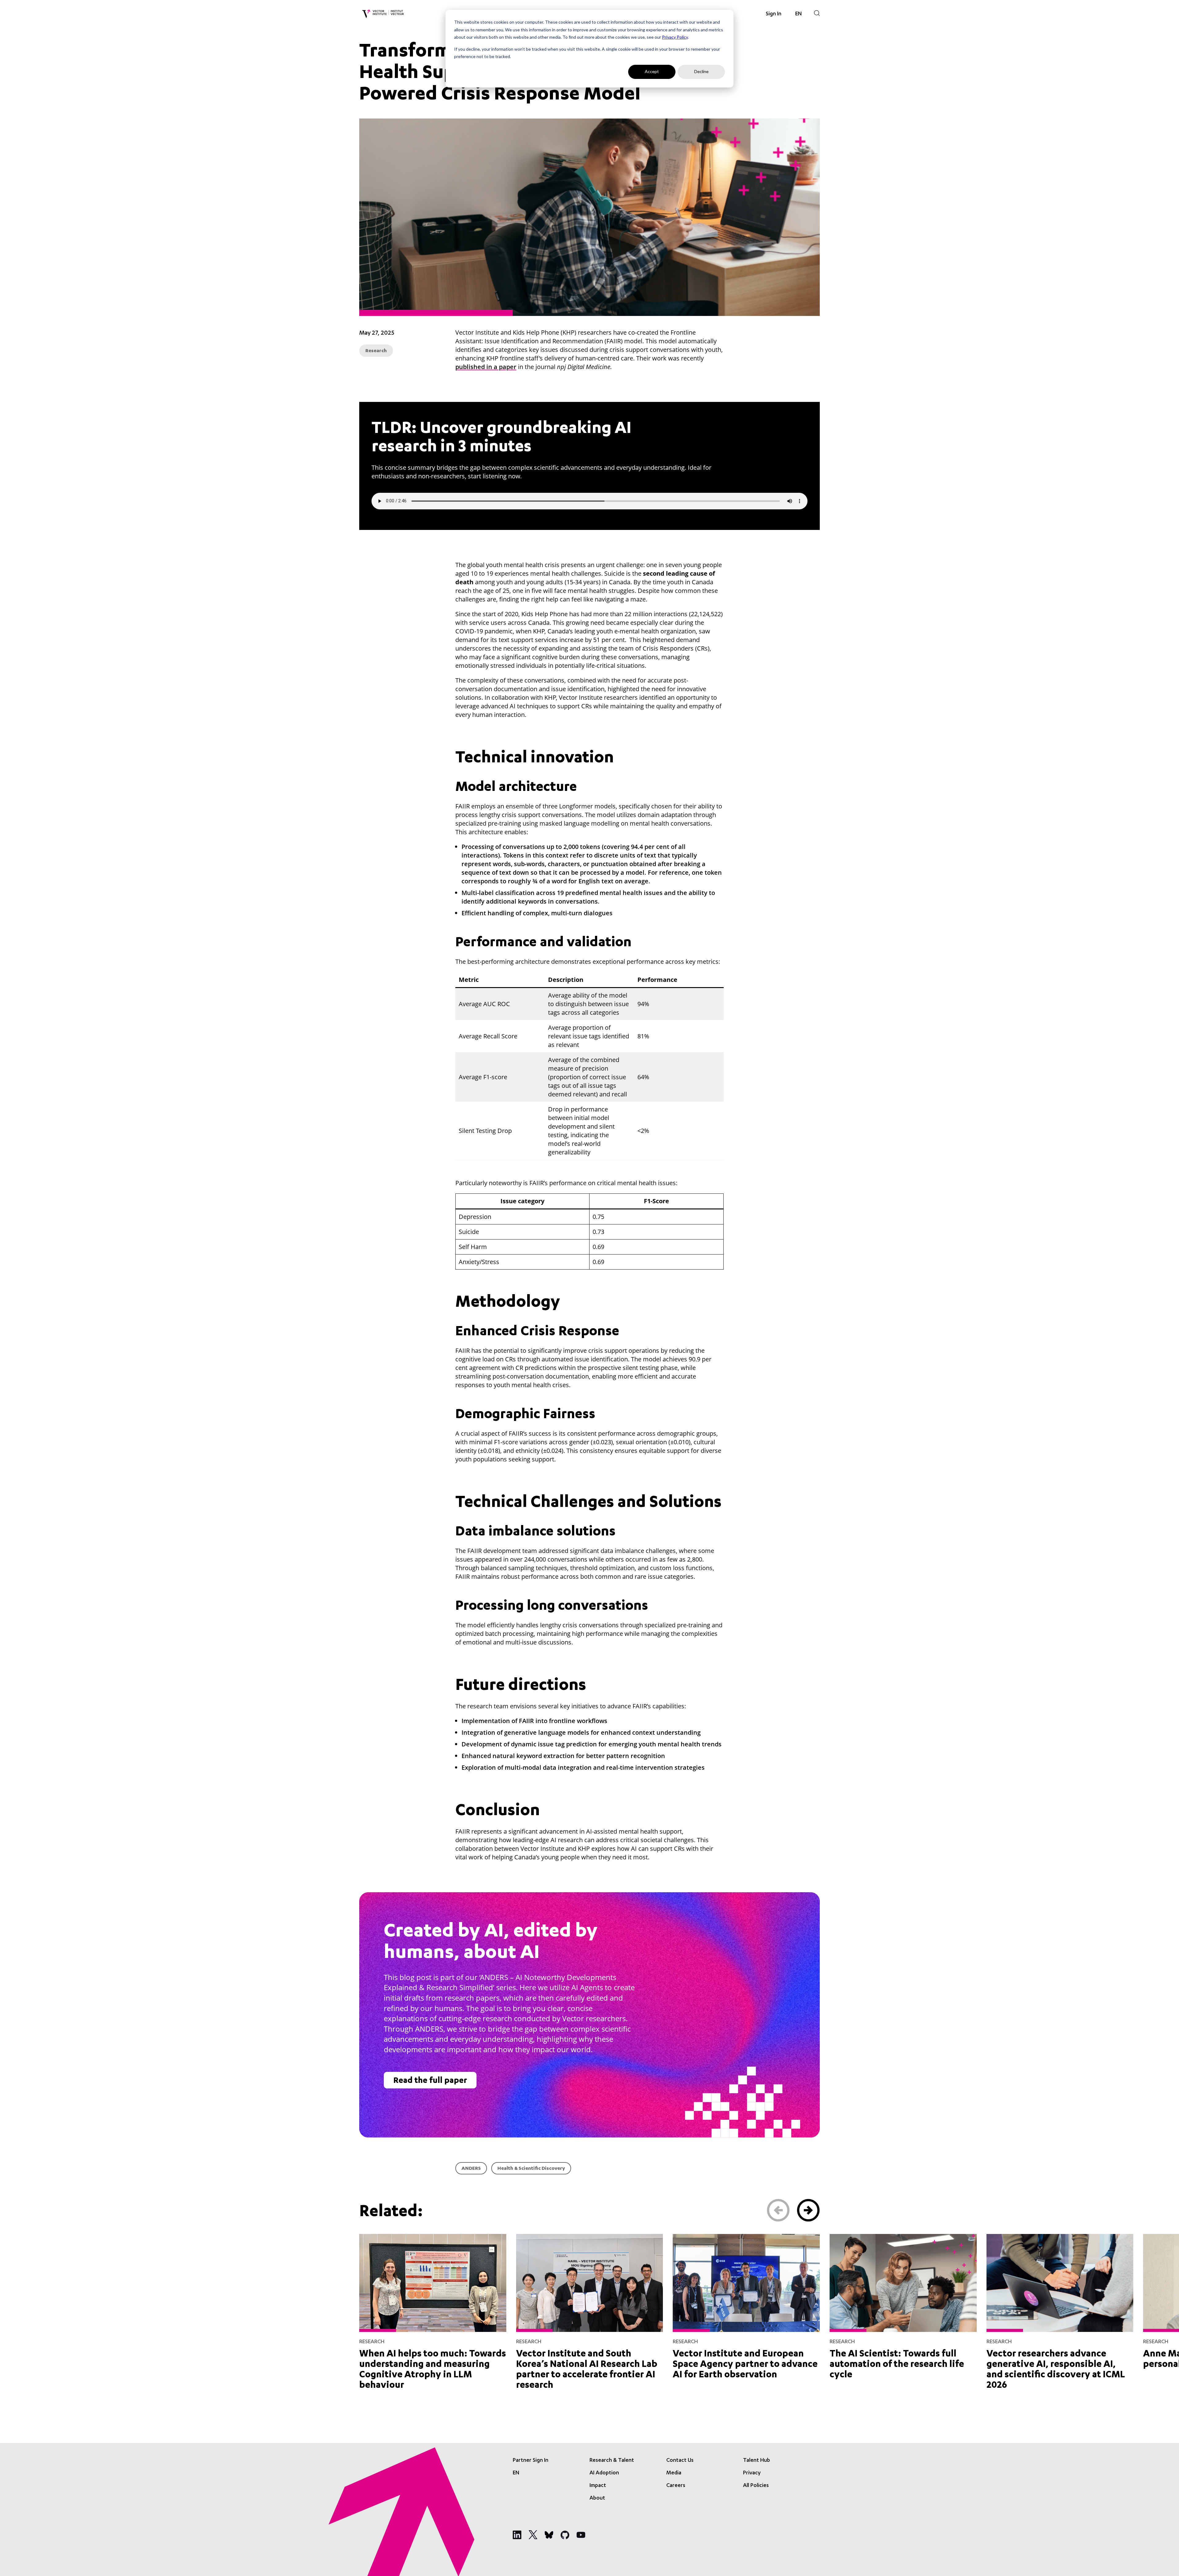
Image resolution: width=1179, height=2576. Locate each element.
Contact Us (680, 2461)
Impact (598, 2486)
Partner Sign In (531, 2461)
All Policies (756, 2486)
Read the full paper (430, 2081)
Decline (701, 71)
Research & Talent (612, 2461)
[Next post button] (808, 2210)
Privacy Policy (675, 37)
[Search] (817, 13)
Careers (676, 2486)
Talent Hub (757, 2461)
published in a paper (486, 367)
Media (674, 2473)
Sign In (774, 14)
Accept (652, 71)
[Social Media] (517, 2535)
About (597, 2498)
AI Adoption (604, 2473)
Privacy (752, 2473)
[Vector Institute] (383, 14)
